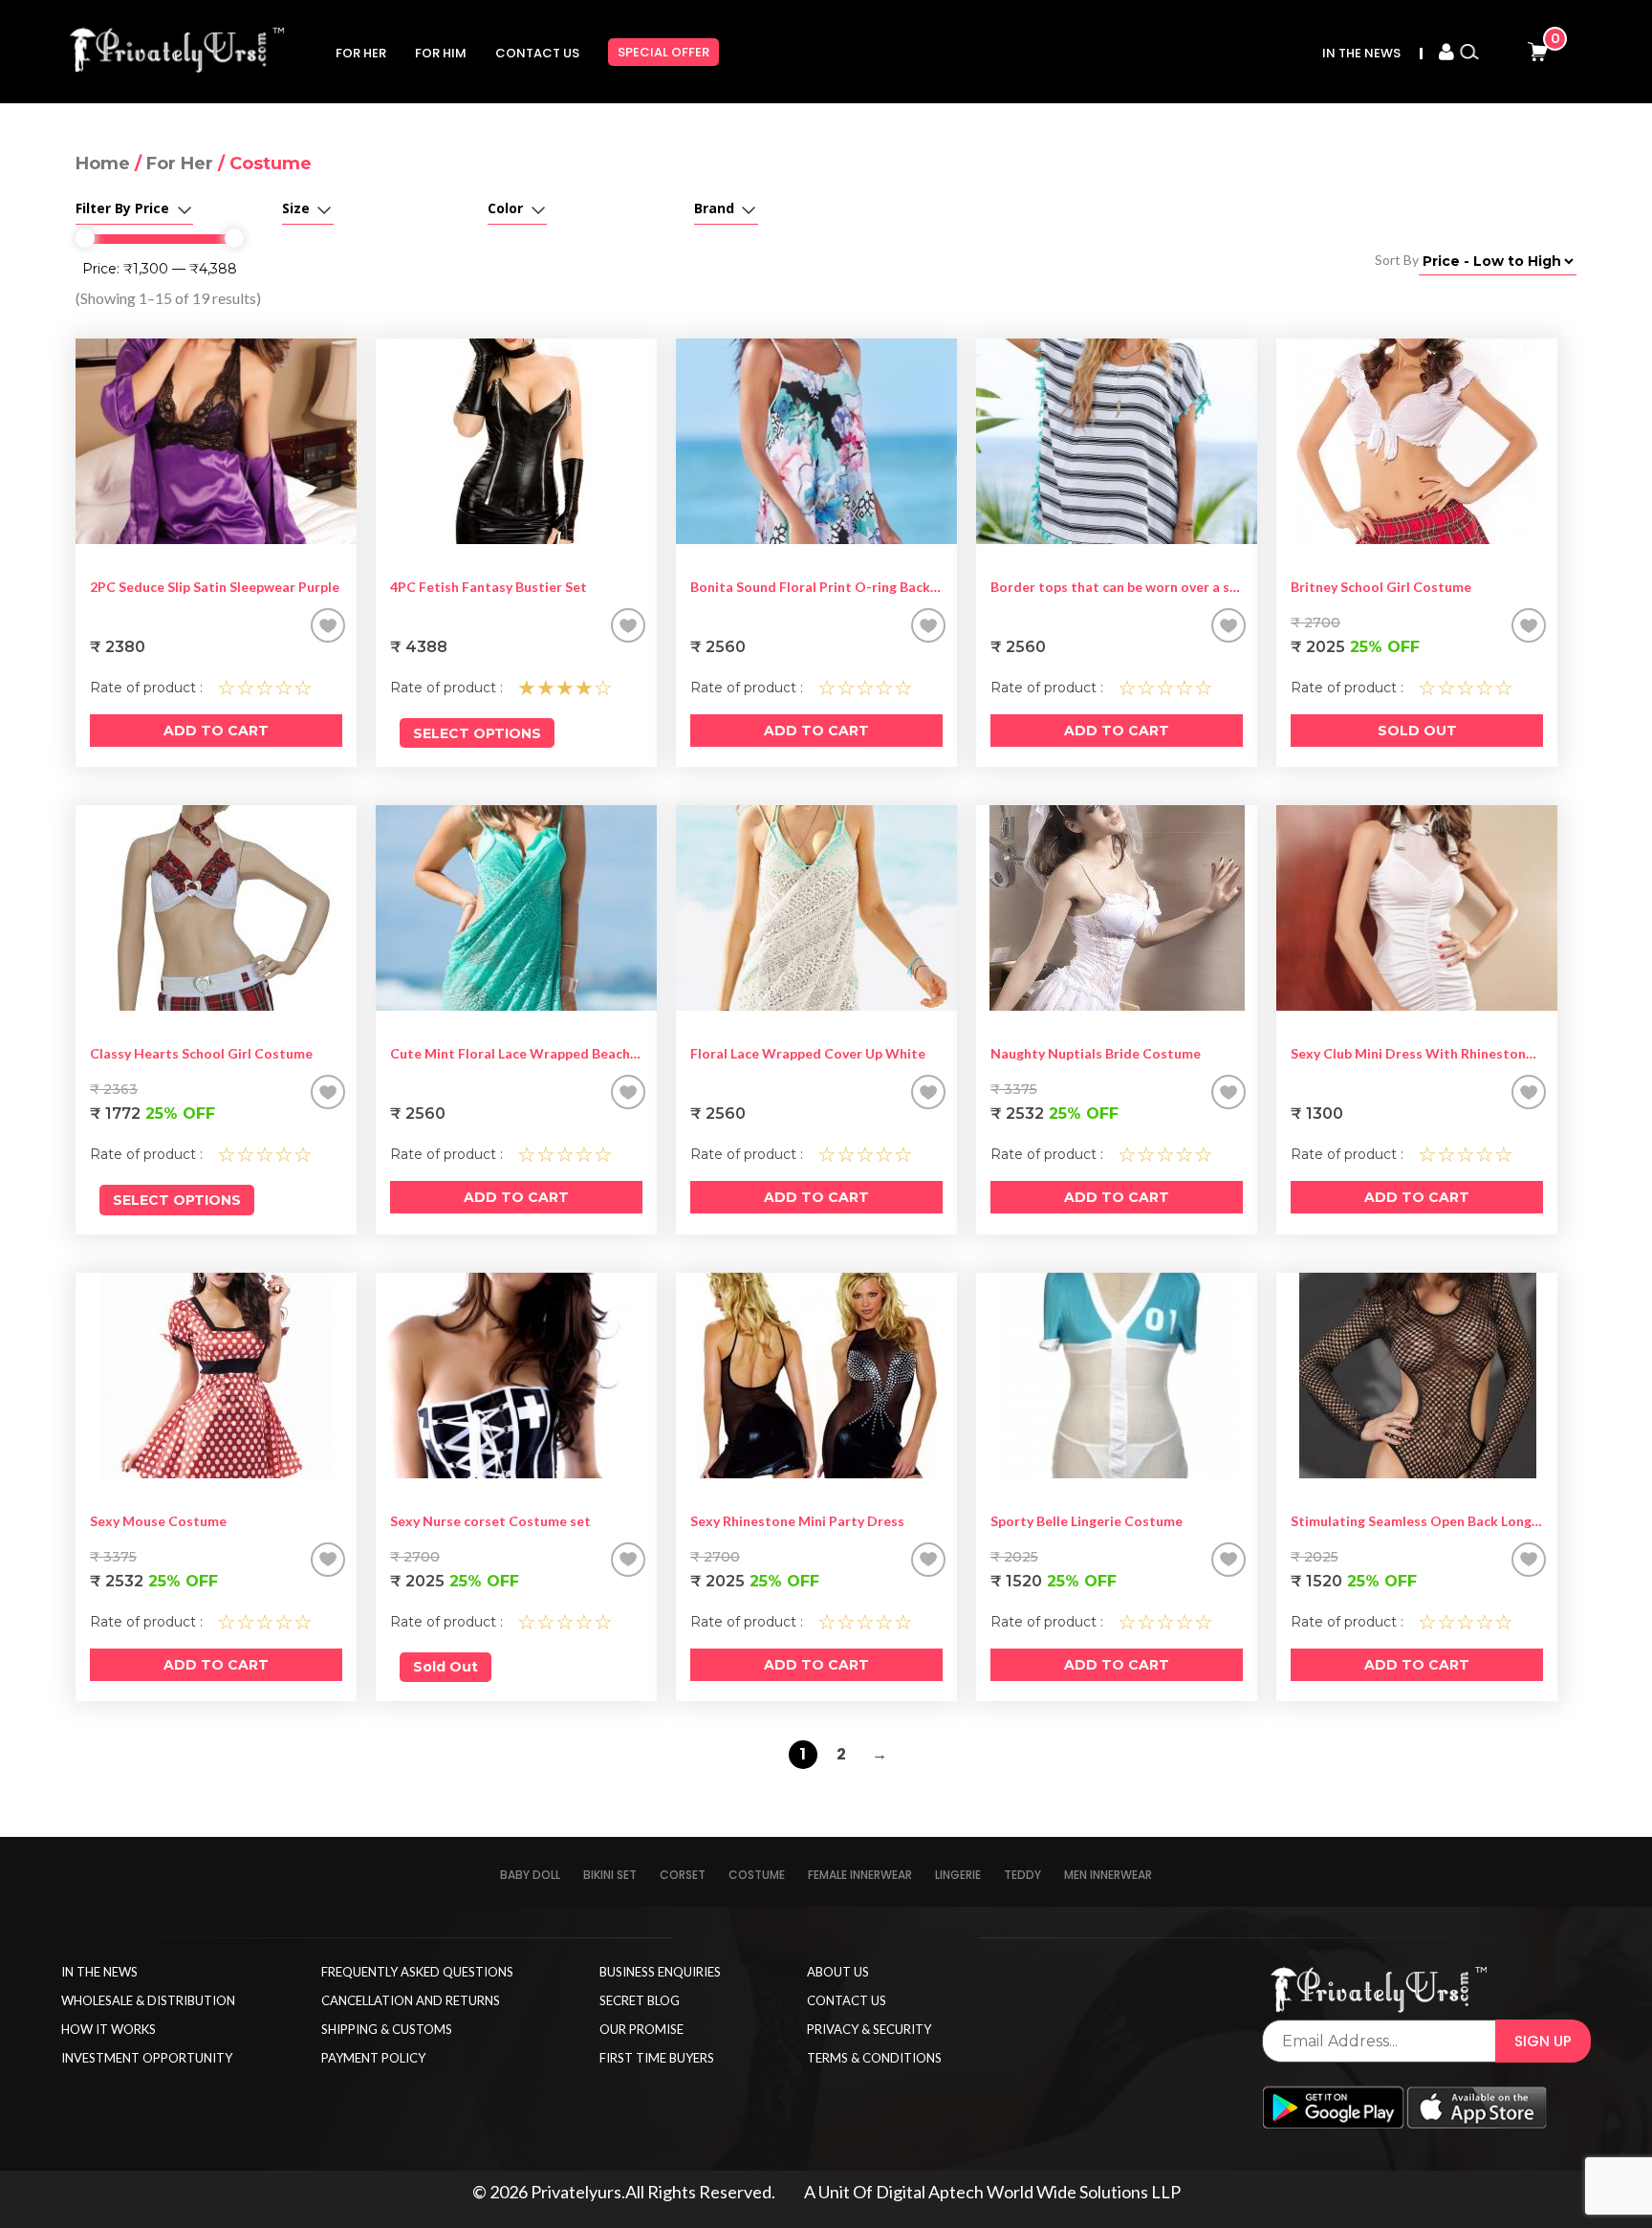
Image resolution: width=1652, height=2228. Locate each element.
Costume (757, 1875)
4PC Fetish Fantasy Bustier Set (489, 587)
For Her (361, 53)
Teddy (1022, 1875)
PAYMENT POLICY (373, 2058)
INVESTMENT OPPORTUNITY (147, 2058)
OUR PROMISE (641, 2029)
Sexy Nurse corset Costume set (490, 1521)
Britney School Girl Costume (1381, 587)
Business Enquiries (660, 1972)
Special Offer (663, 52)
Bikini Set (610, 1875)
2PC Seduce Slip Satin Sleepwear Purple (215, 587)
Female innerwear (860, 1875)
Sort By (1397, 260)
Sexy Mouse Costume (158, 1521)
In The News (1361, 53)
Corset (683, 1875)
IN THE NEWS (99, 1972)
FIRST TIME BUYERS (657, 2058)
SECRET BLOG (640, 2000)
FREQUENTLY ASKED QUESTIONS (417, 1972)
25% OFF (1355, 647)
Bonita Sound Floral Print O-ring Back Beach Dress (816, 587)
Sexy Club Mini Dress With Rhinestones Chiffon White (1417, 1053)
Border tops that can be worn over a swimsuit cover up (1117, 587)
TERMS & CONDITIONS (874, 2058)
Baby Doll (530, 1875)
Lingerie (958, 1875)
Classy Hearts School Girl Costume (201, 1053)
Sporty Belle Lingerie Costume (1087, 1521)
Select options (477, 733)
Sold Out (1417, 731)
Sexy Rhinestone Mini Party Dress (797, 1521)
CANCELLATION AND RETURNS (411, 2000)
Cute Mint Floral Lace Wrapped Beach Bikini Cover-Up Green (516, 1053)
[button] (328, 625)
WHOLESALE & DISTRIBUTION (148, 2000)
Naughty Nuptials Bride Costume (1096, 1053)
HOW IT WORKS (109, 2029)
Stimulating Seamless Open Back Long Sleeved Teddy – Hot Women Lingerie (1417, 1521)
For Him (441, 53)
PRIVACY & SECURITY (869, 2029)
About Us (838, 1972)
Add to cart (216, 731)
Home (103, 164)
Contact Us (537, 53)
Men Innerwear (1108, 1875)
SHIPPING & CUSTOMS (387, 2029)
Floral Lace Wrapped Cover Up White (808, 1053)
